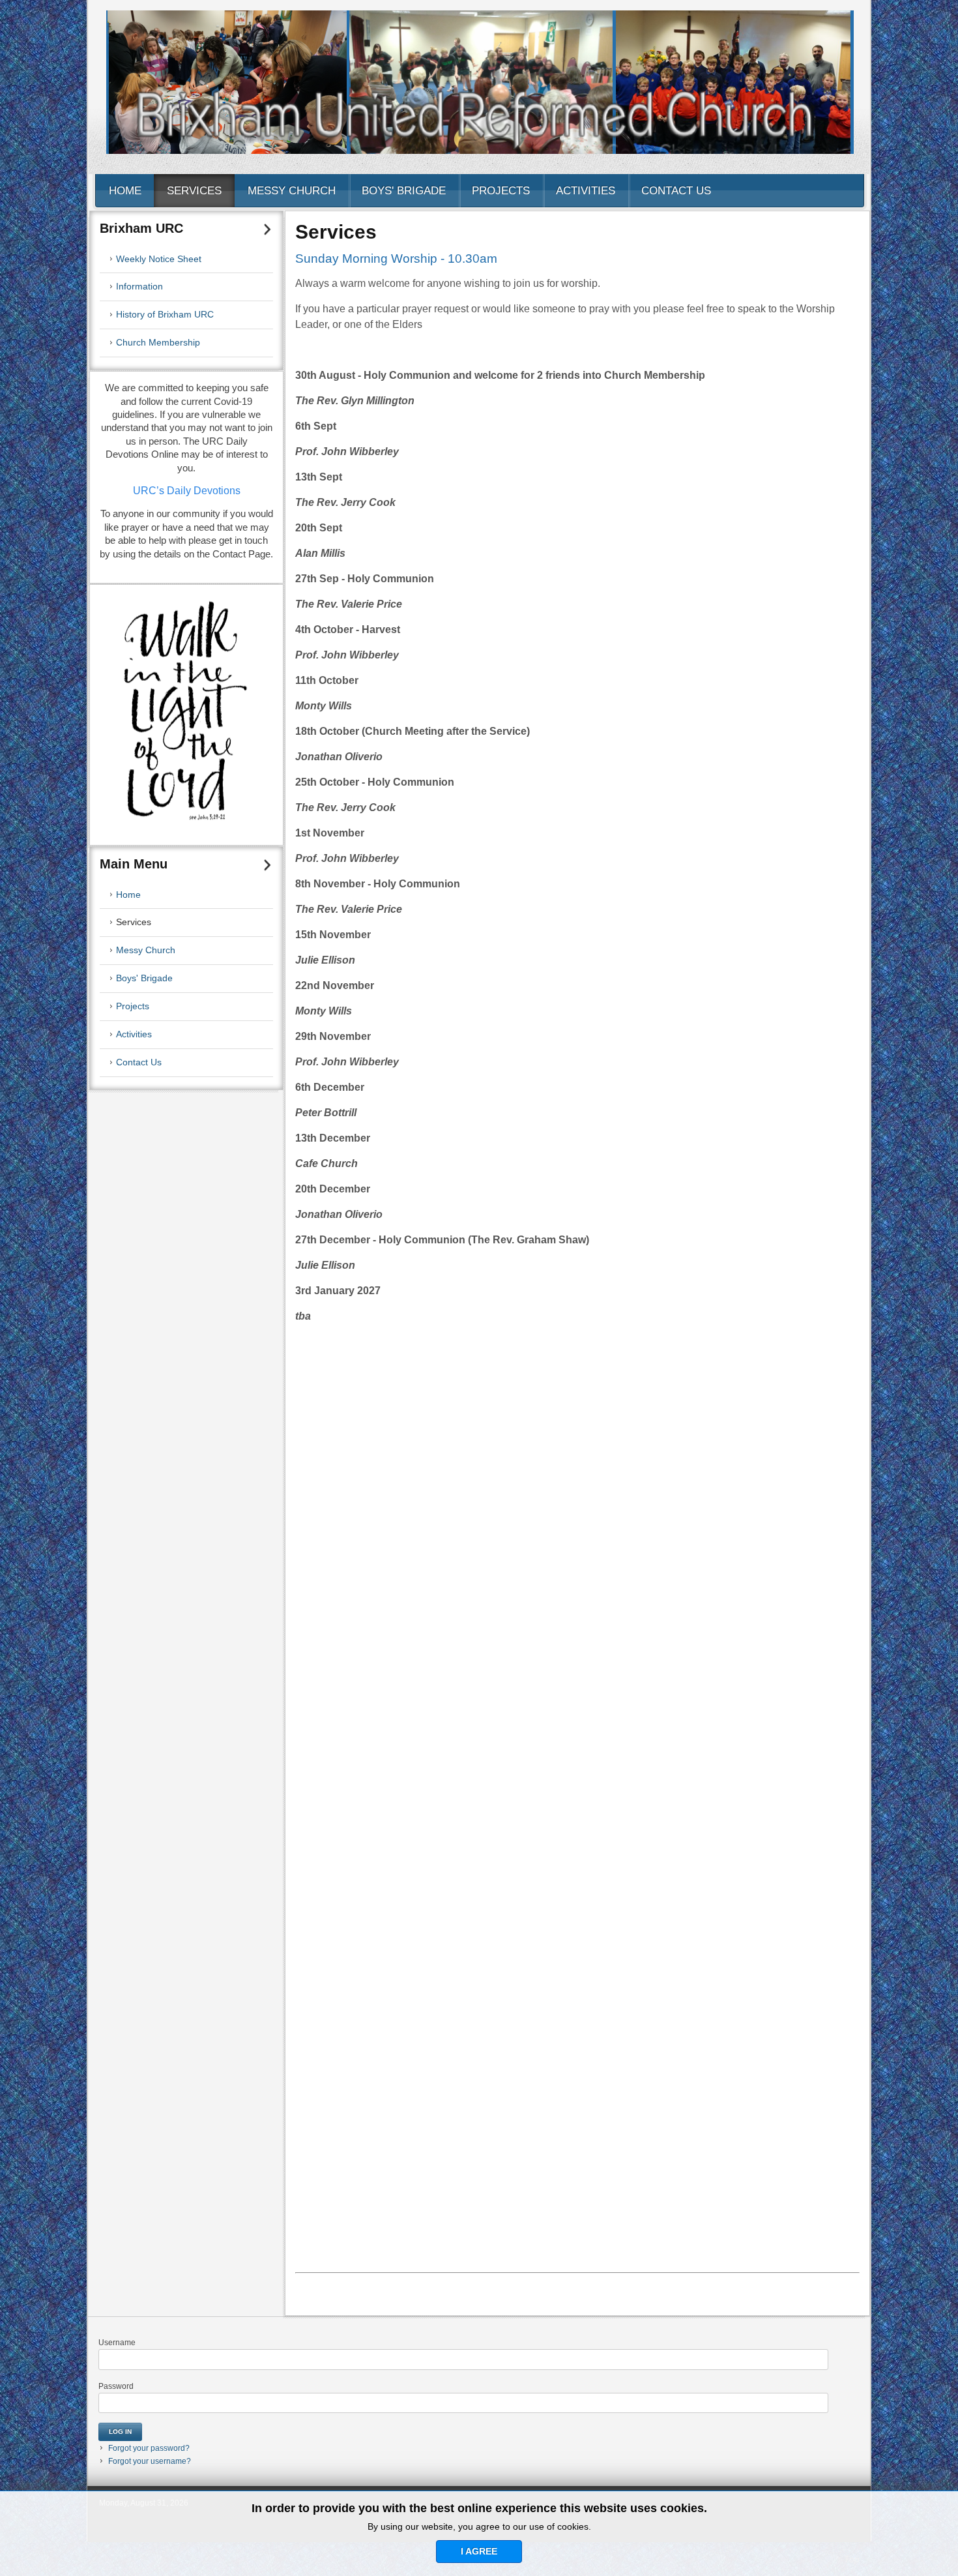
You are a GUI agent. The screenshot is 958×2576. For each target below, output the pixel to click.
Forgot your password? (149, 2448)
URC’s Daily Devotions (187, 491)
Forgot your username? (150, 2461)
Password (116, 2386)
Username (117, 2343)
